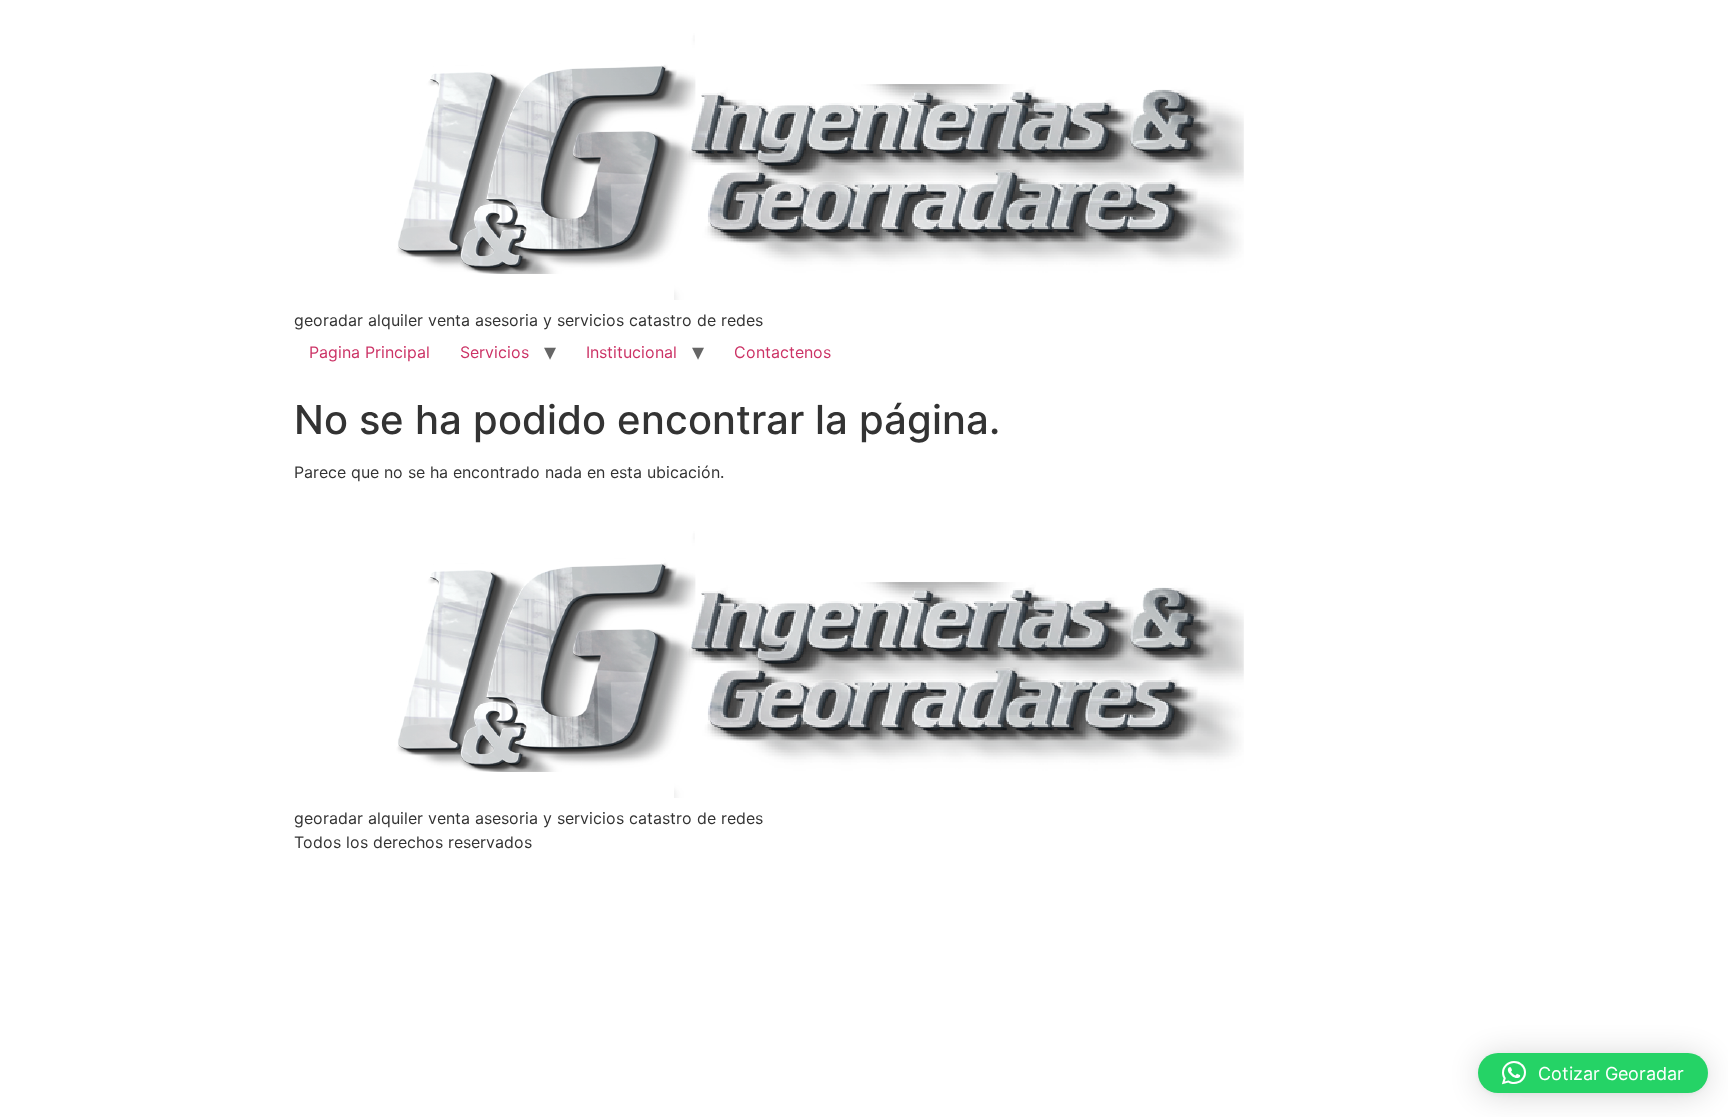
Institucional (631, 352)
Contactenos (782, 352)
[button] (1593, 1073)
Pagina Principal (369, 352)
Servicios (494, 352)
